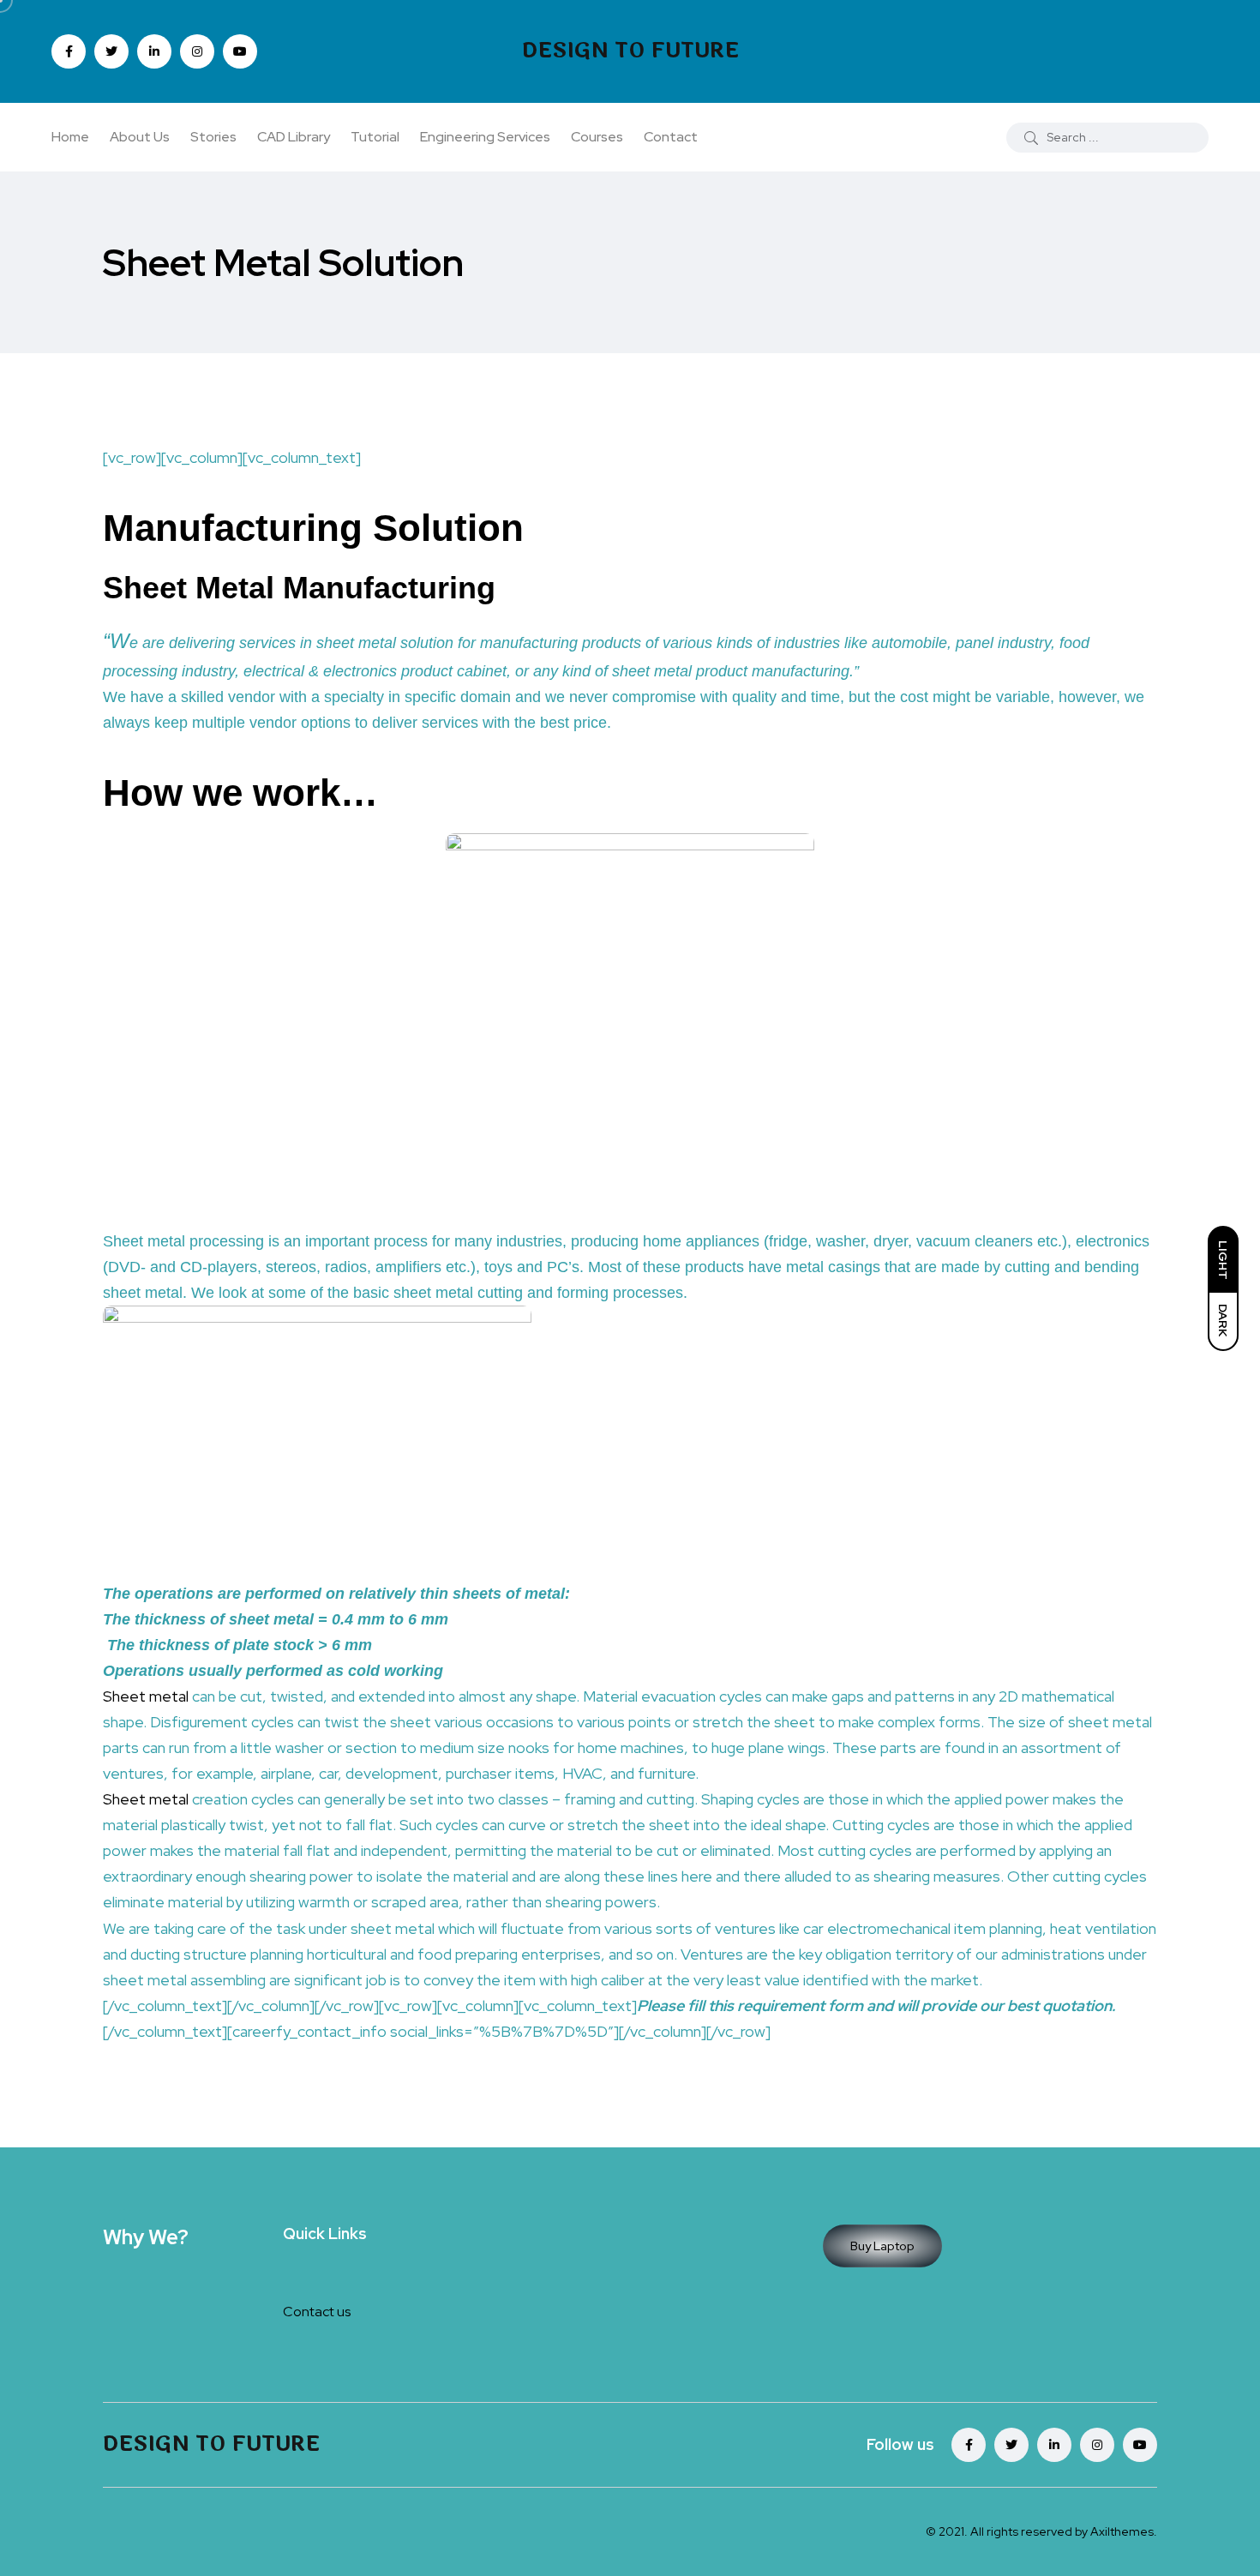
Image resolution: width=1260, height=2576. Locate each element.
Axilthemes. (1124, 2531)
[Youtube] (1140, 2445)
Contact (671, 137)
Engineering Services (485, 137)
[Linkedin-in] (1054, 2445)
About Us (140, 137)
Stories (213, 137)
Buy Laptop (882, 2246)
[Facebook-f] (969, 2445)
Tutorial (375, 137)
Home (70, 137)
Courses (597, 137)
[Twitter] (1011, 2445)
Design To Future (630, 51)
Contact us (317, 2312)
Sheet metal (146, 1696)
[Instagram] (1097, 2445)
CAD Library (294, 137)
